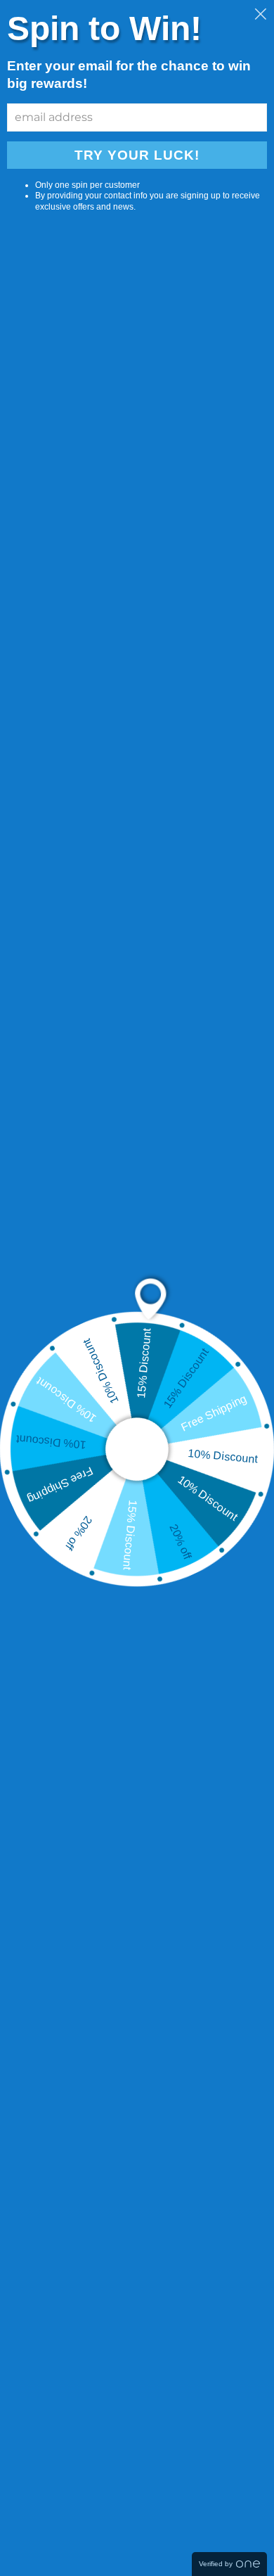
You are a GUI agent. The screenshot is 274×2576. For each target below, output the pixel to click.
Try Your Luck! (137, 155)
